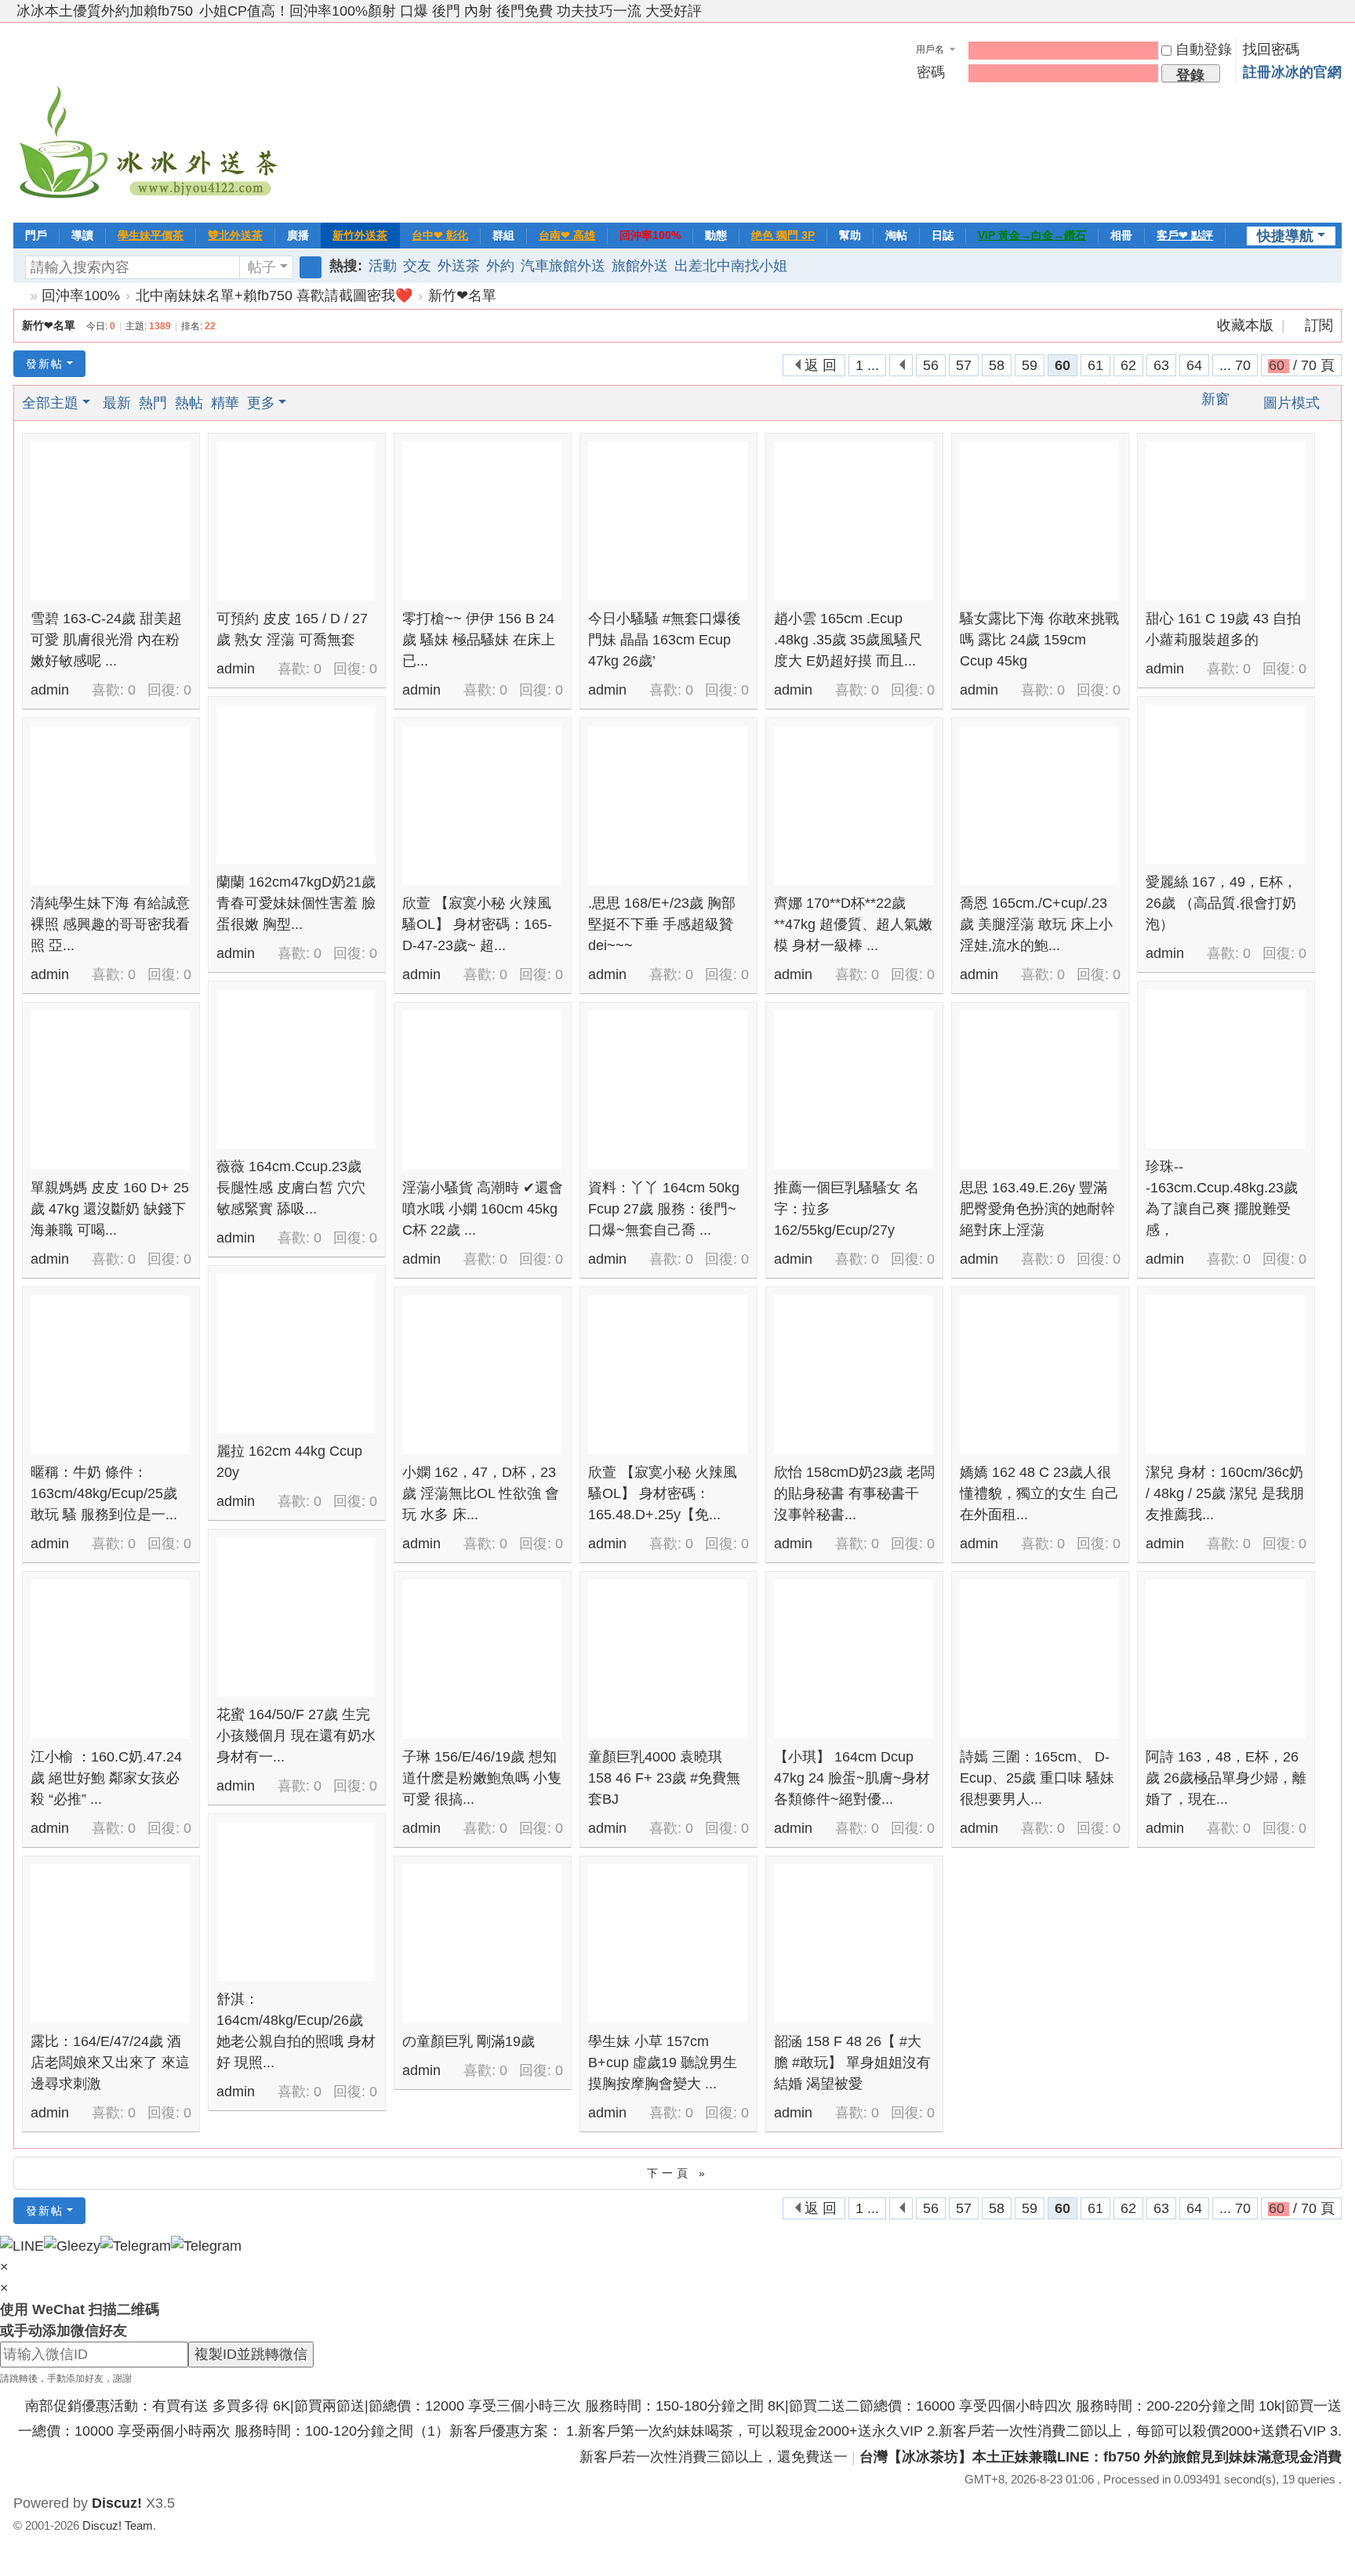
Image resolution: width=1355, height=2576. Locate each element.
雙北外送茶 (235, 235)
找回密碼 (1271, 49)
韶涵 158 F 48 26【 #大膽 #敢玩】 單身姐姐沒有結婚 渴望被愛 (852, 2063)
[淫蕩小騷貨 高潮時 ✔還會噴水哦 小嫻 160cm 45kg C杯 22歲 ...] (482, 1090)
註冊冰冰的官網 (1292, 72)
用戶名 (930, 49)
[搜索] (311, 267)
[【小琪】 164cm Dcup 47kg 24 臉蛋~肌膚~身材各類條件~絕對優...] (854, 1659)
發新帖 (45, 364)
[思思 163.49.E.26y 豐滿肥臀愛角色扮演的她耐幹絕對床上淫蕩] (1039, 1090)
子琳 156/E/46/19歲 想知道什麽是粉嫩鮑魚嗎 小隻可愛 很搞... (482, 1778)
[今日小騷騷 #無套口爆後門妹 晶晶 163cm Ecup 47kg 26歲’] (668, 521)
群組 (503, 235)
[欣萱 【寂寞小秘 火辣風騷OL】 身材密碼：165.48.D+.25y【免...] (668, 1375)
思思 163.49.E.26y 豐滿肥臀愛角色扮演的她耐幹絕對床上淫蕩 (1037, 1209)
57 (964, 365)
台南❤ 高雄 (567, 235)
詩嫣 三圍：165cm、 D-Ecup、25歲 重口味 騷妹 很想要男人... (1037, 1778)
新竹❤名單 (462, 296)
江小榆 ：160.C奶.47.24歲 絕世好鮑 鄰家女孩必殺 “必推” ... (106, 1778)
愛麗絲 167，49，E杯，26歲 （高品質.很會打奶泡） (1221, 903)
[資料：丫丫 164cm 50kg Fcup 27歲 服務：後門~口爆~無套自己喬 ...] (668, 1090)
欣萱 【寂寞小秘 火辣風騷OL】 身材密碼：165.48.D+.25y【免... (663, 1493)
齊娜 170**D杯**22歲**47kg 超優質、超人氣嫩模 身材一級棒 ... (853, 924)
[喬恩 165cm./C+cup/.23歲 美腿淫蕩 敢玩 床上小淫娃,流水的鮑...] (1039, 805)
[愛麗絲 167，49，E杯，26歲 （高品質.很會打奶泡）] (1225, 784)
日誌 (943, 235)
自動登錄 (1204, 49)
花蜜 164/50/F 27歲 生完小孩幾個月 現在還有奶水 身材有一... (296, 1736)
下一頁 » (678, 2173)
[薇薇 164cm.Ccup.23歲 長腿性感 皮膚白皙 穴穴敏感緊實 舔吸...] (296, 1069)
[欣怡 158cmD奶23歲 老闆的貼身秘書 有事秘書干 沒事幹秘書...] (854, 1375)
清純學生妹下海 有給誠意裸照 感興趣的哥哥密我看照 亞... (110, 924)
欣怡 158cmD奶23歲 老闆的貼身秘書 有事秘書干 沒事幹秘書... (854, 1493)
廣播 (298, 235)
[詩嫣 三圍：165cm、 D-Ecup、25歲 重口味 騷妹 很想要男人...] (1039, 1659)
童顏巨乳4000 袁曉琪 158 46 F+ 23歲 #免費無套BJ (664, 1778)
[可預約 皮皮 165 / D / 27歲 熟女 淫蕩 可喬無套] (296, 521)
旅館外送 (640, 266)
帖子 (262, 267)
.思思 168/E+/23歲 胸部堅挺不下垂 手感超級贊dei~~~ (662, 924)
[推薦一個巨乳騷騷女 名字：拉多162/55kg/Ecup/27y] (854, 1090)
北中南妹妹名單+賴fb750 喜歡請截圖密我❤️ (274, 296)
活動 (383, 266)
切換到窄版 (1335, 18)
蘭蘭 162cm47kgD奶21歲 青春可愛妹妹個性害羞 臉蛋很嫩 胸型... (296, 903)
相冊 (1121, 235)
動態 (716, 235)
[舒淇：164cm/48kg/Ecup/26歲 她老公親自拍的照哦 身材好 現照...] (296, 1901)
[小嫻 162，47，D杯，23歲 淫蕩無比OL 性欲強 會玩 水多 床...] (482, 1375)
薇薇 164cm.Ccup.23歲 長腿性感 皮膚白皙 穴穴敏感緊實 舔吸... (291, 1188)
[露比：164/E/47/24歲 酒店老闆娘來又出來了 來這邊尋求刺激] (110, 1944)
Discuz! (117, 2503)
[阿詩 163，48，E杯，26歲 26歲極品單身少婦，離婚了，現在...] (1225, 1659)
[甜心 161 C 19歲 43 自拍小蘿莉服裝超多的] (1225, 521)
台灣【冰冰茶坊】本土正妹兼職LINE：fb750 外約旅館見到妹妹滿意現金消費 (1101, 2457)
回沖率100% (650, 235)
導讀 (82, 235)
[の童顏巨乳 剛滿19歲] (482, 1944)
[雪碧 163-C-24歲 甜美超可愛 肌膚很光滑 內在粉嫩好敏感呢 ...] (110, 521)
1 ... (867, 365)
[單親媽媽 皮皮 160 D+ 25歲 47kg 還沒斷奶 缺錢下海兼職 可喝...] (110, 1090)
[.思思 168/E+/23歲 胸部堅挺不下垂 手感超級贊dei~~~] (668, 805)
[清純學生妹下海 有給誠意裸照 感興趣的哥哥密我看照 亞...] (110, 805)
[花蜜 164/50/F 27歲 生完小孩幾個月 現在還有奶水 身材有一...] (296, 1617)
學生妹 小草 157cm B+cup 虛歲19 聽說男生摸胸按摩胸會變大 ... (663, 2063)
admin (50, 690)
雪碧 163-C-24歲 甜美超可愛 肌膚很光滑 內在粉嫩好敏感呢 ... (106, 640)
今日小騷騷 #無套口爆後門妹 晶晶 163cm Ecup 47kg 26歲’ (665, 640)
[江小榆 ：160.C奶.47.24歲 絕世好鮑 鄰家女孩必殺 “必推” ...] (110, 1659)
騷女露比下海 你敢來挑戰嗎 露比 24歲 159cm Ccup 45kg (1039, 640)
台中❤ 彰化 (440, 235)
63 (1161, 365)
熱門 (153, 403)
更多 (261, 403)
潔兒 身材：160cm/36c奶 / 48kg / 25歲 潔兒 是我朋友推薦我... (1225, 1493)
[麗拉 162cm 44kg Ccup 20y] (296, 1353)
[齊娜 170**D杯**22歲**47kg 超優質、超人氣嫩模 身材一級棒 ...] (854, 805)
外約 (500, 266)
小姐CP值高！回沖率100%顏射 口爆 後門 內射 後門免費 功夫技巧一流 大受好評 (450, 11)
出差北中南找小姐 (731, 266)
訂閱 (1319, 325)
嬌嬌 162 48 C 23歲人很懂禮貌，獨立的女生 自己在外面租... (1039, 1493)
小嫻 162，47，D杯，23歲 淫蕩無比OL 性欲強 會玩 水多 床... (481, 1493)
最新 (117, 403)
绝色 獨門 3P (783, 235)
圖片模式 (1291, 403)
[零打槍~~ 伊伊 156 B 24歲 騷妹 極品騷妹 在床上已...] (482, 521)
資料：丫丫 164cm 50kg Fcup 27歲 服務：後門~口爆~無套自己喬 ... (664, 1209)
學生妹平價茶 (151, 235)
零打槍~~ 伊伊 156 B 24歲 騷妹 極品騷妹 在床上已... (479, 640)
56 (931, 365)
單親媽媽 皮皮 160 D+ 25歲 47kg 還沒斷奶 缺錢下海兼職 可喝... (110, 1209)
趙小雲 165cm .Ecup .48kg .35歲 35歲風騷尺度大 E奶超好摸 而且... (848, 640)
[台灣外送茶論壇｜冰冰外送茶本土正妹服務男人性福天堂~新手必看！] (151, 121)
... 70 (1235, 365)
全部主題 (50, 403)
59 (1030, 365)
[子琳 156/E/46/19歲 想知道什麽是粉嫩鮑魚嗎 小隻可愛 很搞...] (482, 1659)
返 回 (821, 365)
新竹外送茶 (360, 235)
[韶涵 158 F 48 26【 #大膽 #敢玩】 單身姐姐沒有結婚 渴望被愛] (854, 1944)
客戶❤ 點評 (1185, 235)
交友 (417, 266)
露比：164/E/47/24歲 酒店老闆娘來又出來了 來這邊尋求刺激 (110, 2063)
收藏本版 (1247, 325)
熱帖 (189, 403)
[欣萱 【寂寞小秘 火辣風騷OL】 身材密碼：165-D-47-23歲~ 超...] (482, 805)
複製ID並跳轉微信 (251, 2354)
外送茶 (459, 266)
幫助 (850, 235)
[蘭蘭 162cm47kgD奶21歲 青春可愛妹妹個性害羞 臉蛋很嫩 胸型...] (296, 784)
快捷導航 (1285, 236)
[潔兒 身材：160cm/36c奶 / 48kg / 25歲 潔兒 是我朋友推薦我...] (1225, 1375)
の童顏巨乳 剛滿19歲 (469, 2041)
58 (997, 365)
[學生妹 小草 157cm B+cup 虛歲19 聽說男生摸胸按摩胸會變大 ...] (668, 1944)
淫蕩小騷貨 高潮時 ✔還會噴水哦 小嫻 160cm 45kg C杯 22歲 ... (483, 1209)
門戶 (36, 235)
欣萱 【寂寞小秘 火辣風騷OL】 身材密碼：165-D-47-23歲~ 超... (477, 924)
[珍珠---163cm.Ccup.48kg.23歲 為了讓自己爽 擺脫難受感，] (1225, 1069)
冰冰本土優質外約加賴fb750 (105, 11)
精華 (225, 403)
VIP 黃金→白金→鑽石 (1032, 235)
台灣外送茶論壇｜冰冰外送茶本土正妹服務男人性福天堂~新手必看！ (20, 296)
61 (1095, 365)
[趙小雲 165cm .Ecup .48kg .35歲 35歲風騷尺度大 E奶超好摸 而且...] (854, 521)
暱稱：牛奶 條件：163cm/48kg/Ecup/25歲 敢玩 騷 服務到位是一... (104, 1493)
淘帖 (896, 235)
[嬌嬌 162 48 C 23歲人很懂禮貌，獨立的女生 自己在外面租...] (1039, 1375)
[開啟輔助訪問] (1320, 11)
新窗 (1215, 399)
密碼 (931, 72)
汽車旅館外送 (563, 266)
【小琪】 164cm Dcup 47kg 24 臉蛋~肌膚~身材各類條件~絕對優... (852, 1778)
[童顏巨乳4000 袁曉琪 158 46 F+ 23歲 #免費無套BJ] (668, 1659)
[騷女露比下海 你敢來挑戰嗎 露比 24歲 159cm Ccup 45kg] (1039, 521)
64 (1194, 365)
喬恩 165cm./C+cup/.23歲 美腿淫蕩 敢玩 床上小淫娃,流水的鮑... (1036, 924)
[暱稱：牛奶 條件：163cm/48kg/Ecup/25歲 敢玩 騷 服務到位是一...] (110, 1375)
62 (1128, 365)
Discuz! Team (118, 2525)
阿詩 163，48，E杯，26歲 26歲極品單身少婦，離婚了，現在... (1226, 1778)
